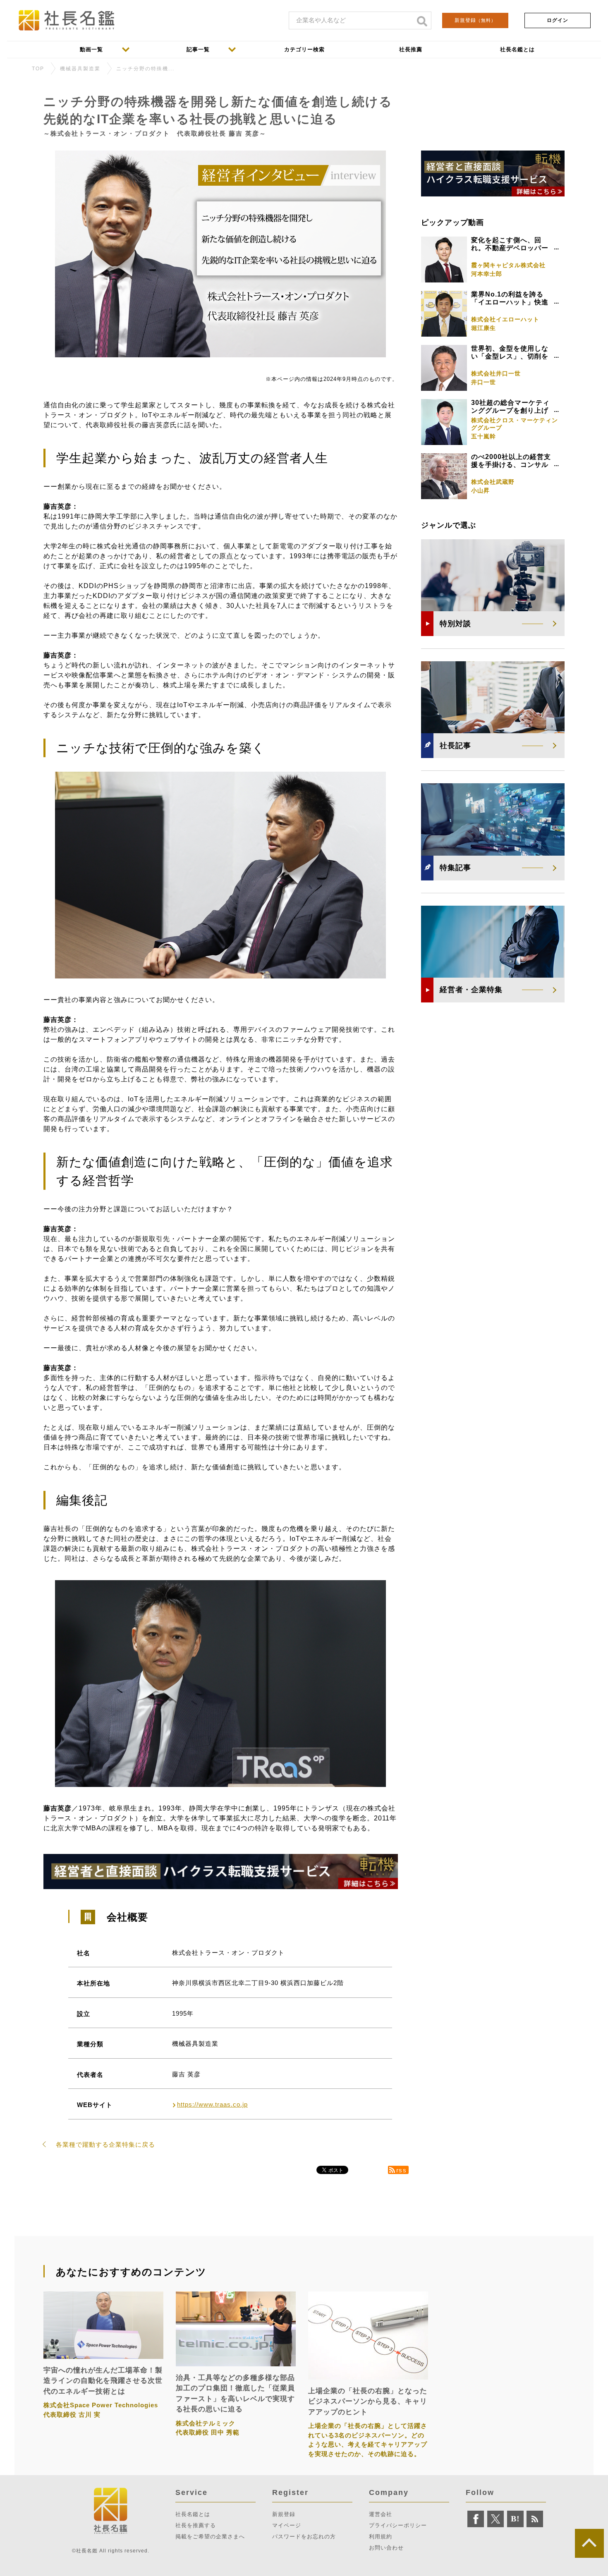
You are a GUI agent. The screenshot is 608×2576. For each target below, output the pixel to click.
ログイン (558, 20)
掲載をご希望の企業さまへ (210, 2537)
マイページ (287, 2525)
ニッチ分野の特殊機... (145, 69)
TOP (38, 69)
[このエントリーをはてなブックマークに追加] (515, 2519)
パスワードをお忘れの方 (304, 2537)
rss (402, 2170)
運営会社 (381, 2514)
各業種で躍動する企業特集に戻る (105, 2144)
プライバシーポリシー (398, 2525)
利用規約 (381, 2537)
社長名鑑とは (193, 2514)
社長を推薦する (196, 2525)
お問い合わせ (386, 2548)
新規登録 (475, 20)
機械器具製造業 (80, 69)
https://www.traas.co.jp (212, 2104)
